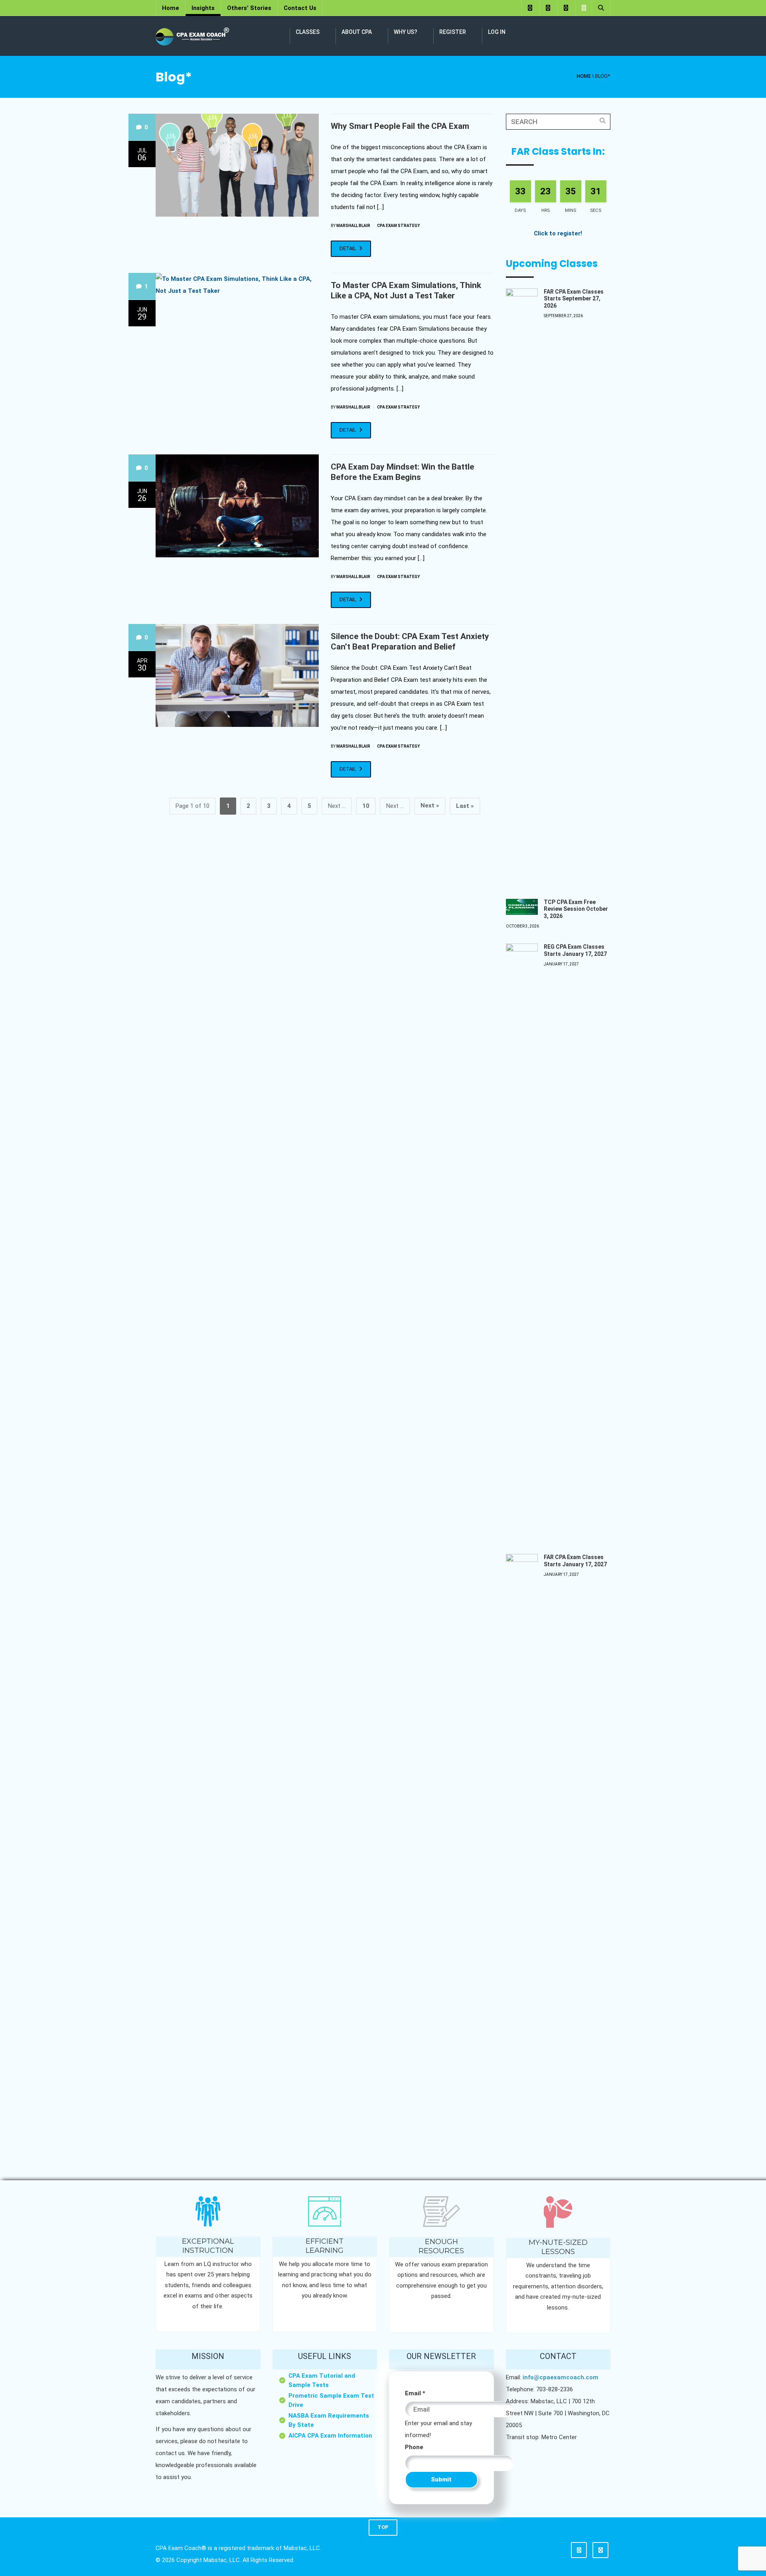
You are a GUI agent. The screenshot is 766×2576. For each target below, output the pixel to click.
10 (366, 806)
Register (453, 32)
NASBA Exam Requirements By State (329, 2420)
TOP (383, 2527)
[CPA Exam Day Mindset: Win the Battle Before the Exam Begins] (237, 506)
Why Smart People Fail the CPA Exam (400, 126)
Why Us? (406, 32)
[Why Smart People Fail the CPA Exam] (237, 165)
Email (415, 2393)
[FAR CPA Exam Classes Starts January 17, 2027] (522, 1853)
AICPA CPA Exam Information (330, 2436)
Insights (203, 8)
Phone (414, 2447)
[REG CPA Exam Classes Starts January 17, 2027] (522, 1243)
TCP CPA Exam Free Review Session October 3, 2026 (576, 909)
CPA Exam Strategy (398, 226)
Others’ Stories (249, 8)
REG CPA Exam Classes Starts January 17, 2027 (575, 950)
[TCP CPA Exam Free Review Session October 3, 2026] (522, 907)
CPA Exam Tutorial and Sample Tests (322, 2380)
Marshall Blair (353, 226)
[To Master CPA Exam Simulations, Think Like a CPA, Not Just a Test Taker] (237, 285)
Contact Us (300, 8)
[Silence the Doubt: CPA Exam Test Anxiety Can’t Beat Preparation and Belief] (237, 675)
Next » (430, 805)
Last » (465, 806)
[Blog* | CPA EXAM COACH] (192, 36)
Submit (441, 2479)
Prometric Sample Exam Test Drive (331, 2400)
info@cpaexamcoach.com (561, 2377)
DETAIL (348, 248)
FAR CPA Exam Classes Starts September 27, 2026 (574, 299)
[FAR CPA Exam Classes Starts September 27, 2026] (522, 588)
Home (171, 8)
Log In (497, 32)
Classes (308, 32)
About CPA (357, 32)
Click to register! (558, 233)
